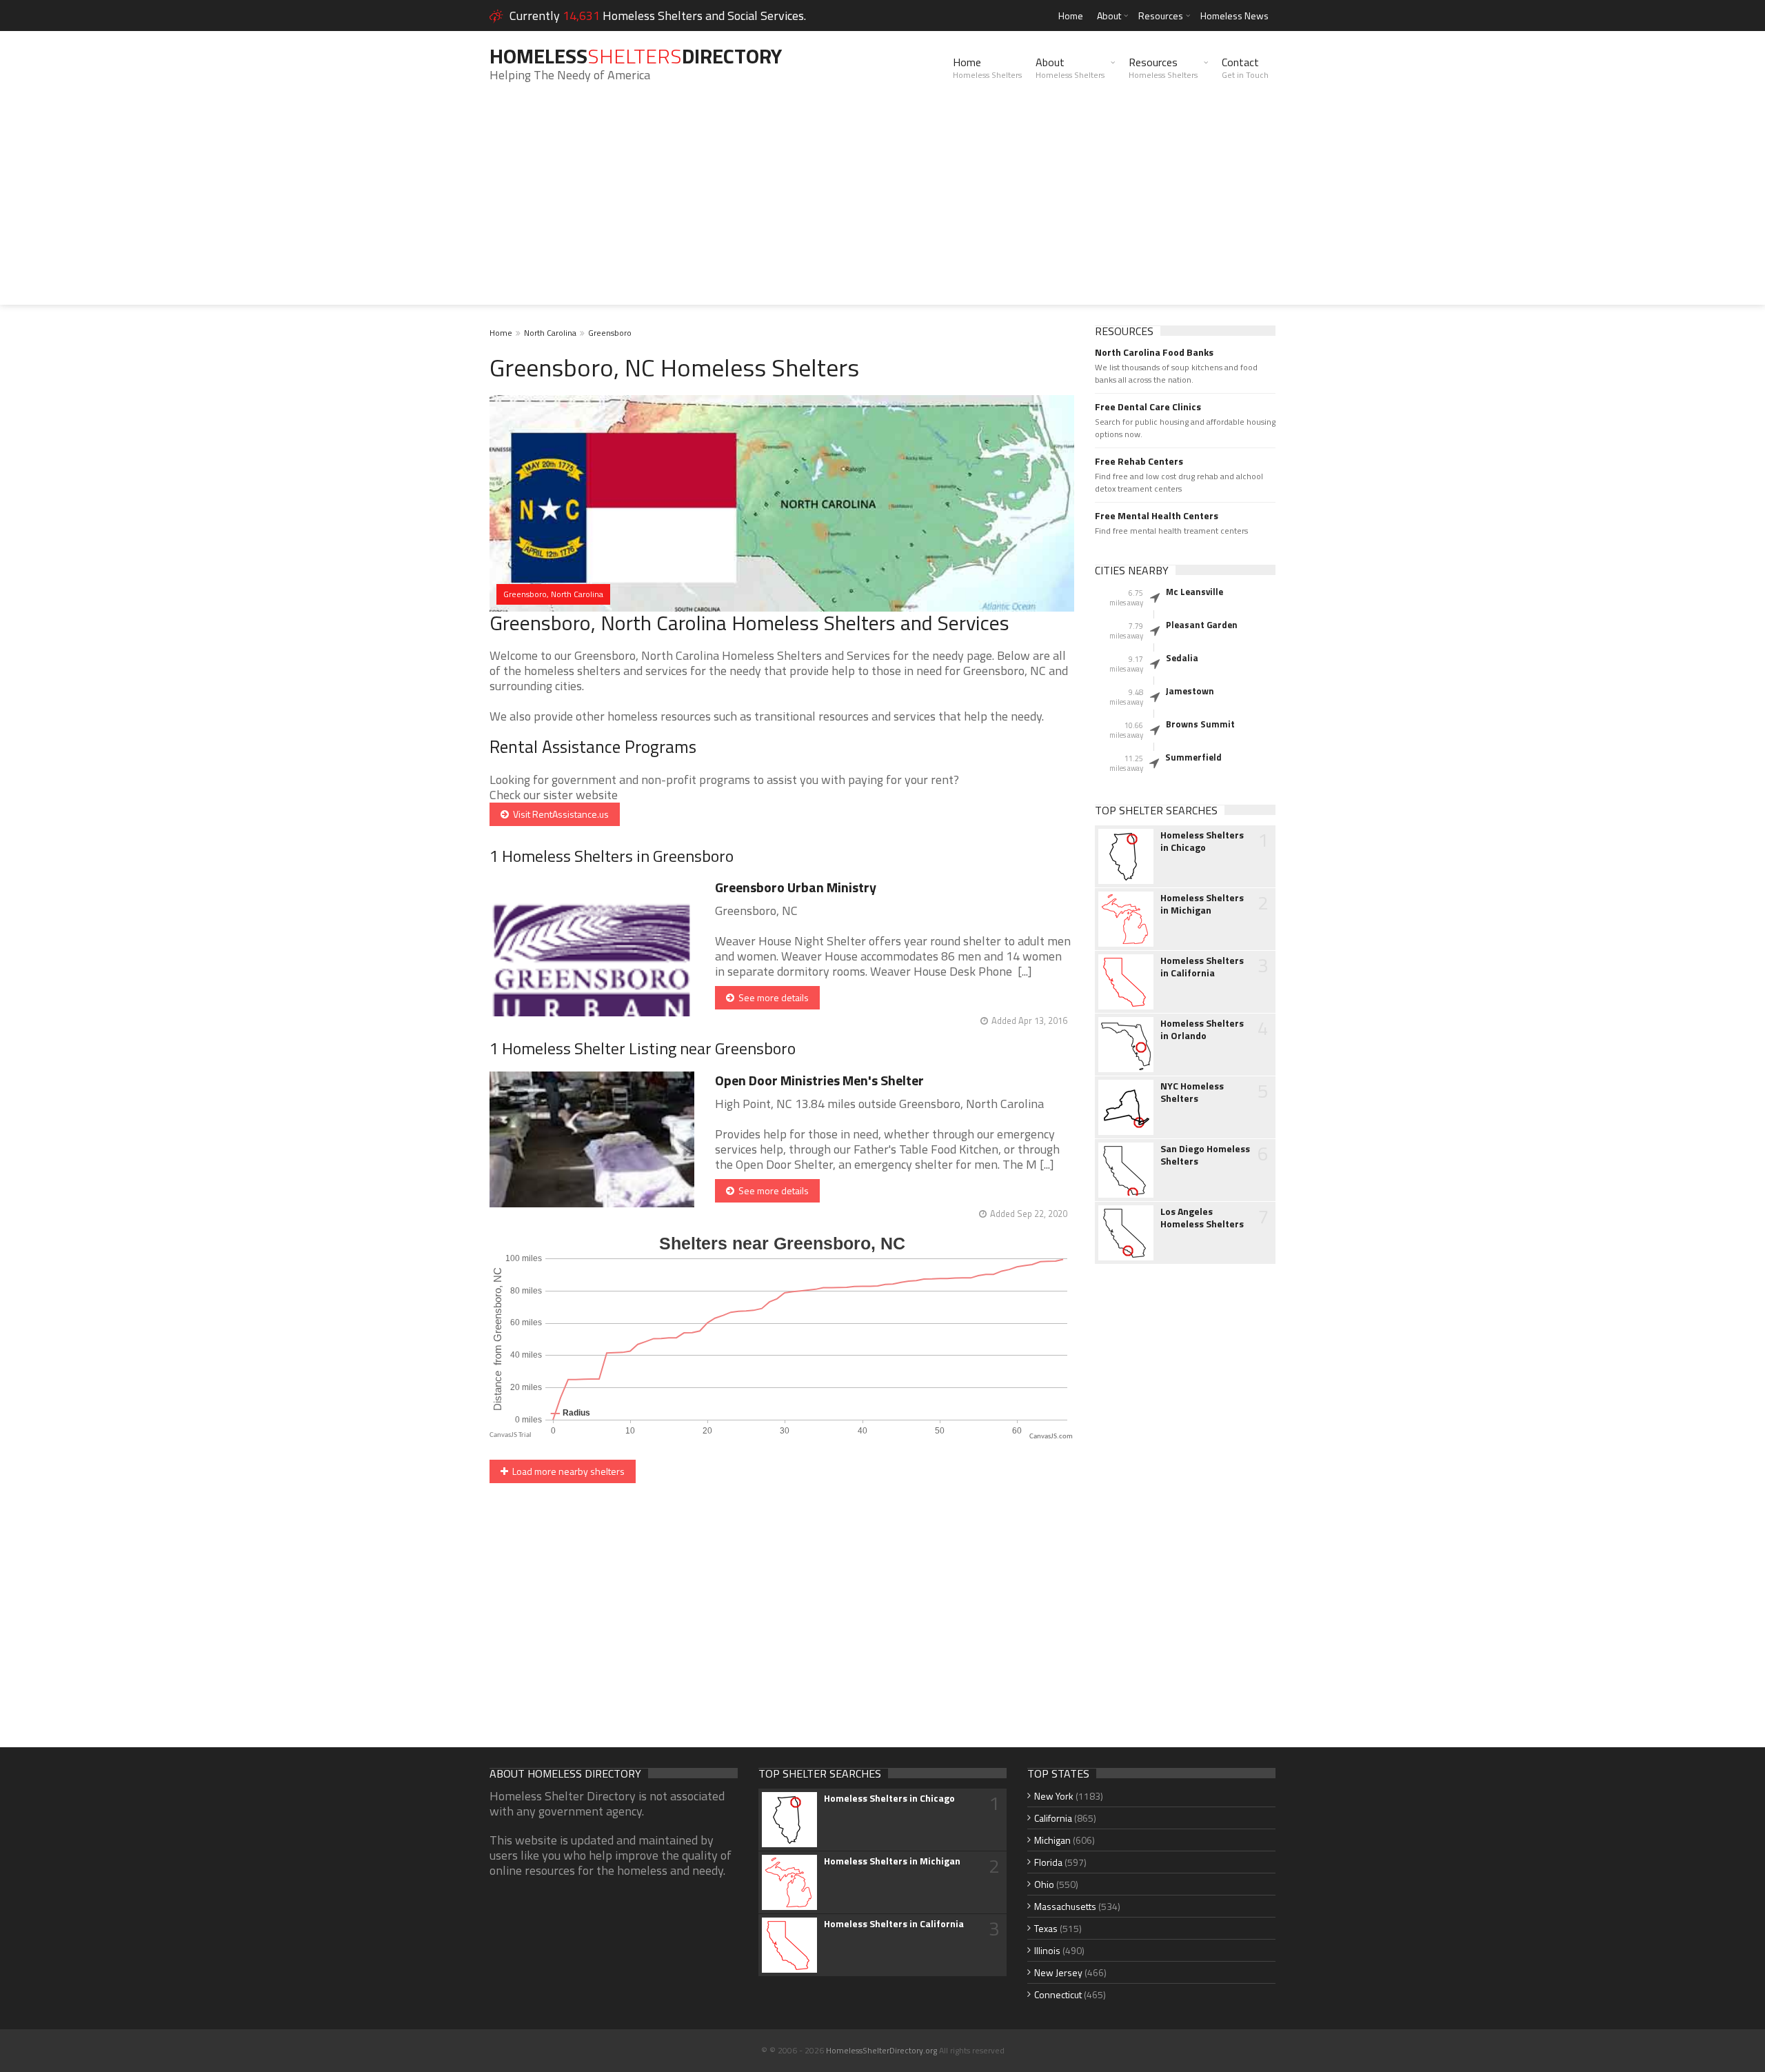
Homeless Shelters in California (1202, 967)
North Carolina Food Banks (1154, 352)
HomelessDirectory (636, 56)
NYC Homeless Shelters (1192, 1092)
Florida (1048, 1862)
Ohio (1044, 1884)
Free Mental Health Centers (1157, 516)
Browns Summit (1200, 724)
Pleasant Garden (1202, 625)
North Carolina (550, 333)
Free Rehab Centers (1139, 461)
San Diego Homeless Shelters (1205, 1155)
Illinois (1047, 1950)
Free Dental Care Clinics (1148, 407)
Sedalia (1182, 658)
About (1109, 16)
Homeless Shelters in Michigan (1202, 904)
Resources (1161, 16)
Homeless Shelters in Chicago (1202, 841)
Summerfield (1193, 757)
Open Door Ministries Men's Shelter (819, 1080)
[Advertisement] (882, 208)
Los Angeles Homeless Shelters (1202, 1218)
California (1053, 1818)
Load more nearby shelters (566, 1471)
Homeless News (1234, 16)
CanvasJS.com (1051, 1437)
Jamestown (1190, 691)
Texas (1046, 1928)
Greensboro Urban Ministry (796, 887)
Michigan (1052, 1840)
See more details (771, 997)
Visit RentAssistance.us (559, 814)
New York (1054, 1796)
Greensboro (610, 333)
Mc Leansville (1194, 592)
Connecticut (1058, 1994)
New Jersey (1058, 1972)
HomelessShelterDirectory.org (881, 2050)
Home (1071, 16)
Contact (1245, 68)
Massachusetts (1065, 1906)
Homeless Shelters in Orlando (1202, 1029)
